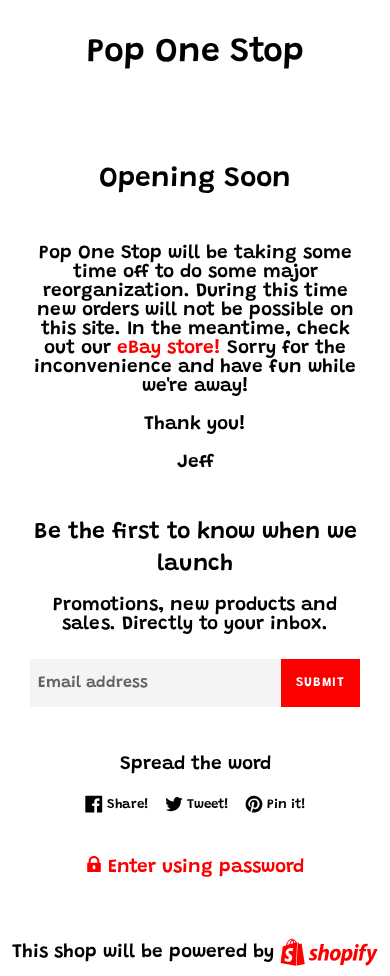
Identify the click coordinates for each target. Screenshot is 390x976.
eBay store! (169, 348)
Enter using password (203, 867)
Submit (320, 682)
